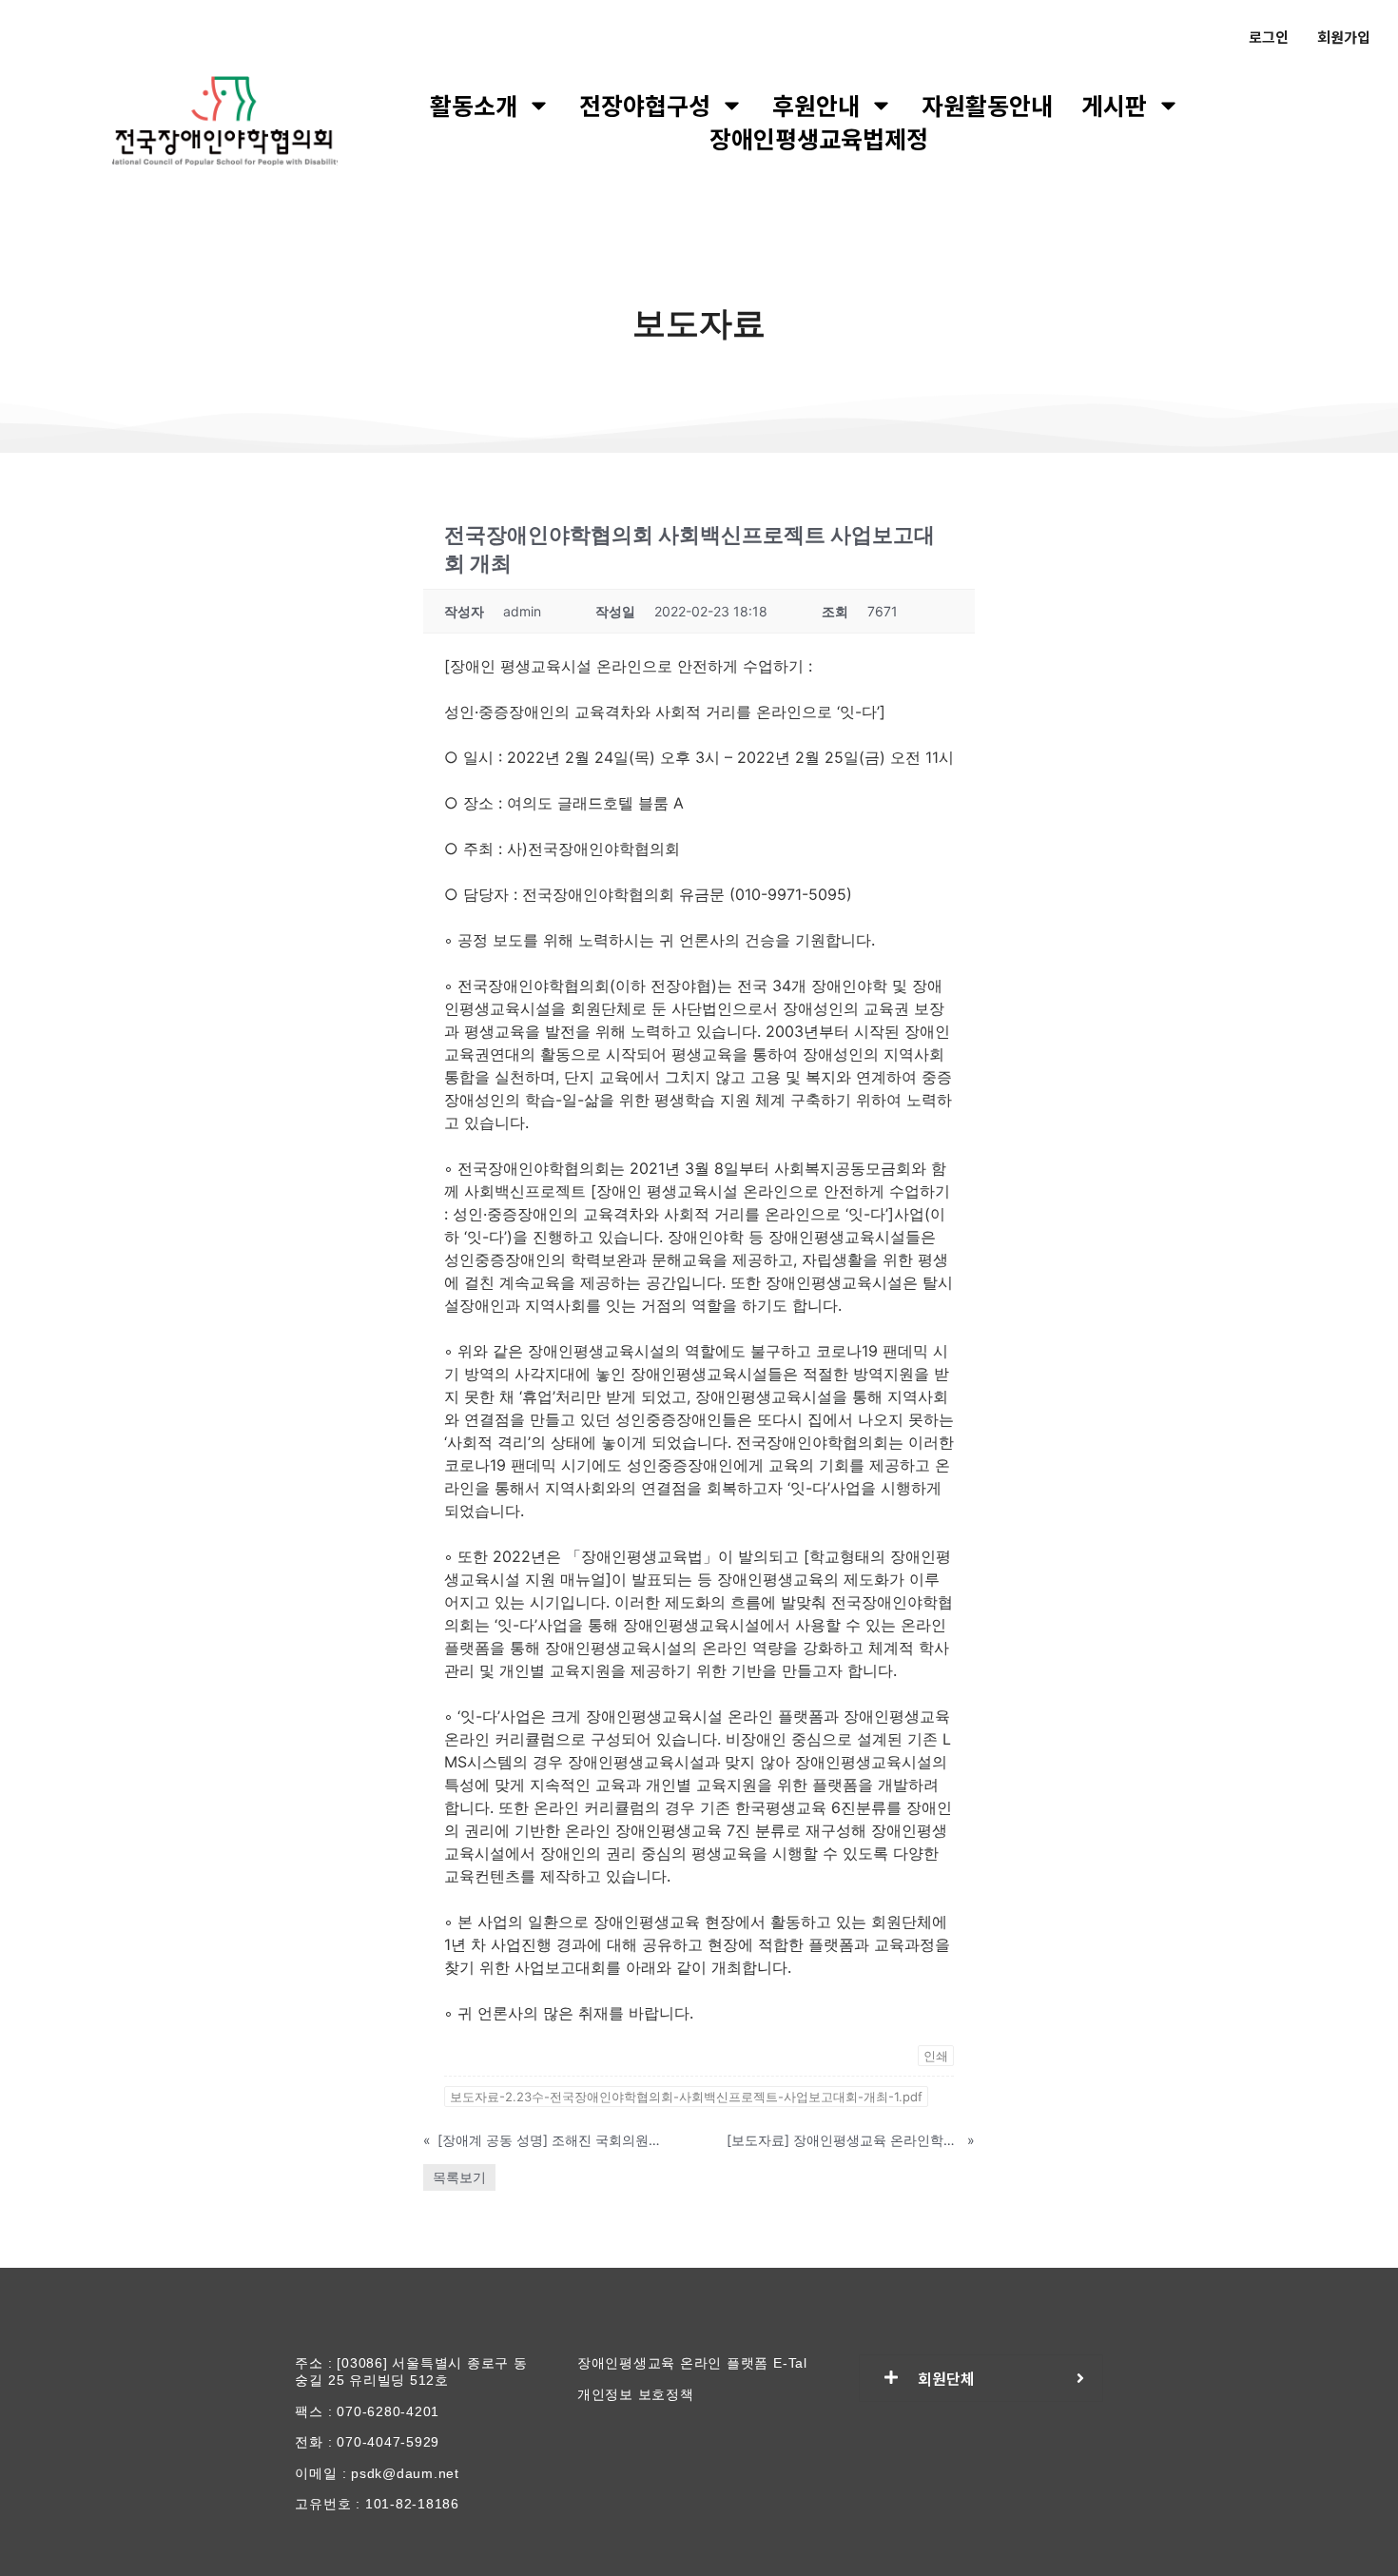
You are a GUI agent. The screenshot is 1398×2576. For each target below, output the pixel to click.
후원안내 (816, 105)
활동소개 (474, 105)
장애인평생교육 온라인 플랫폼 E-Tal (692, 2363)
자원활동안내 (987, 105)
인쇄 (936, 2056)
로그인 (1269, 37)
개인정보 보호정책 (636, 2394)
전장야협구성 (645, 105)
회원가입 (1344, 37)
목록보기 (459, 2177)
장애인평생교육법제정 (819, 138)
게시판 (1114, 105)
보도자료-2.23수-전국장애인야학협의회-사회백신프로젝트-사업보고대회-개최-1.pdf (686, 2097)
